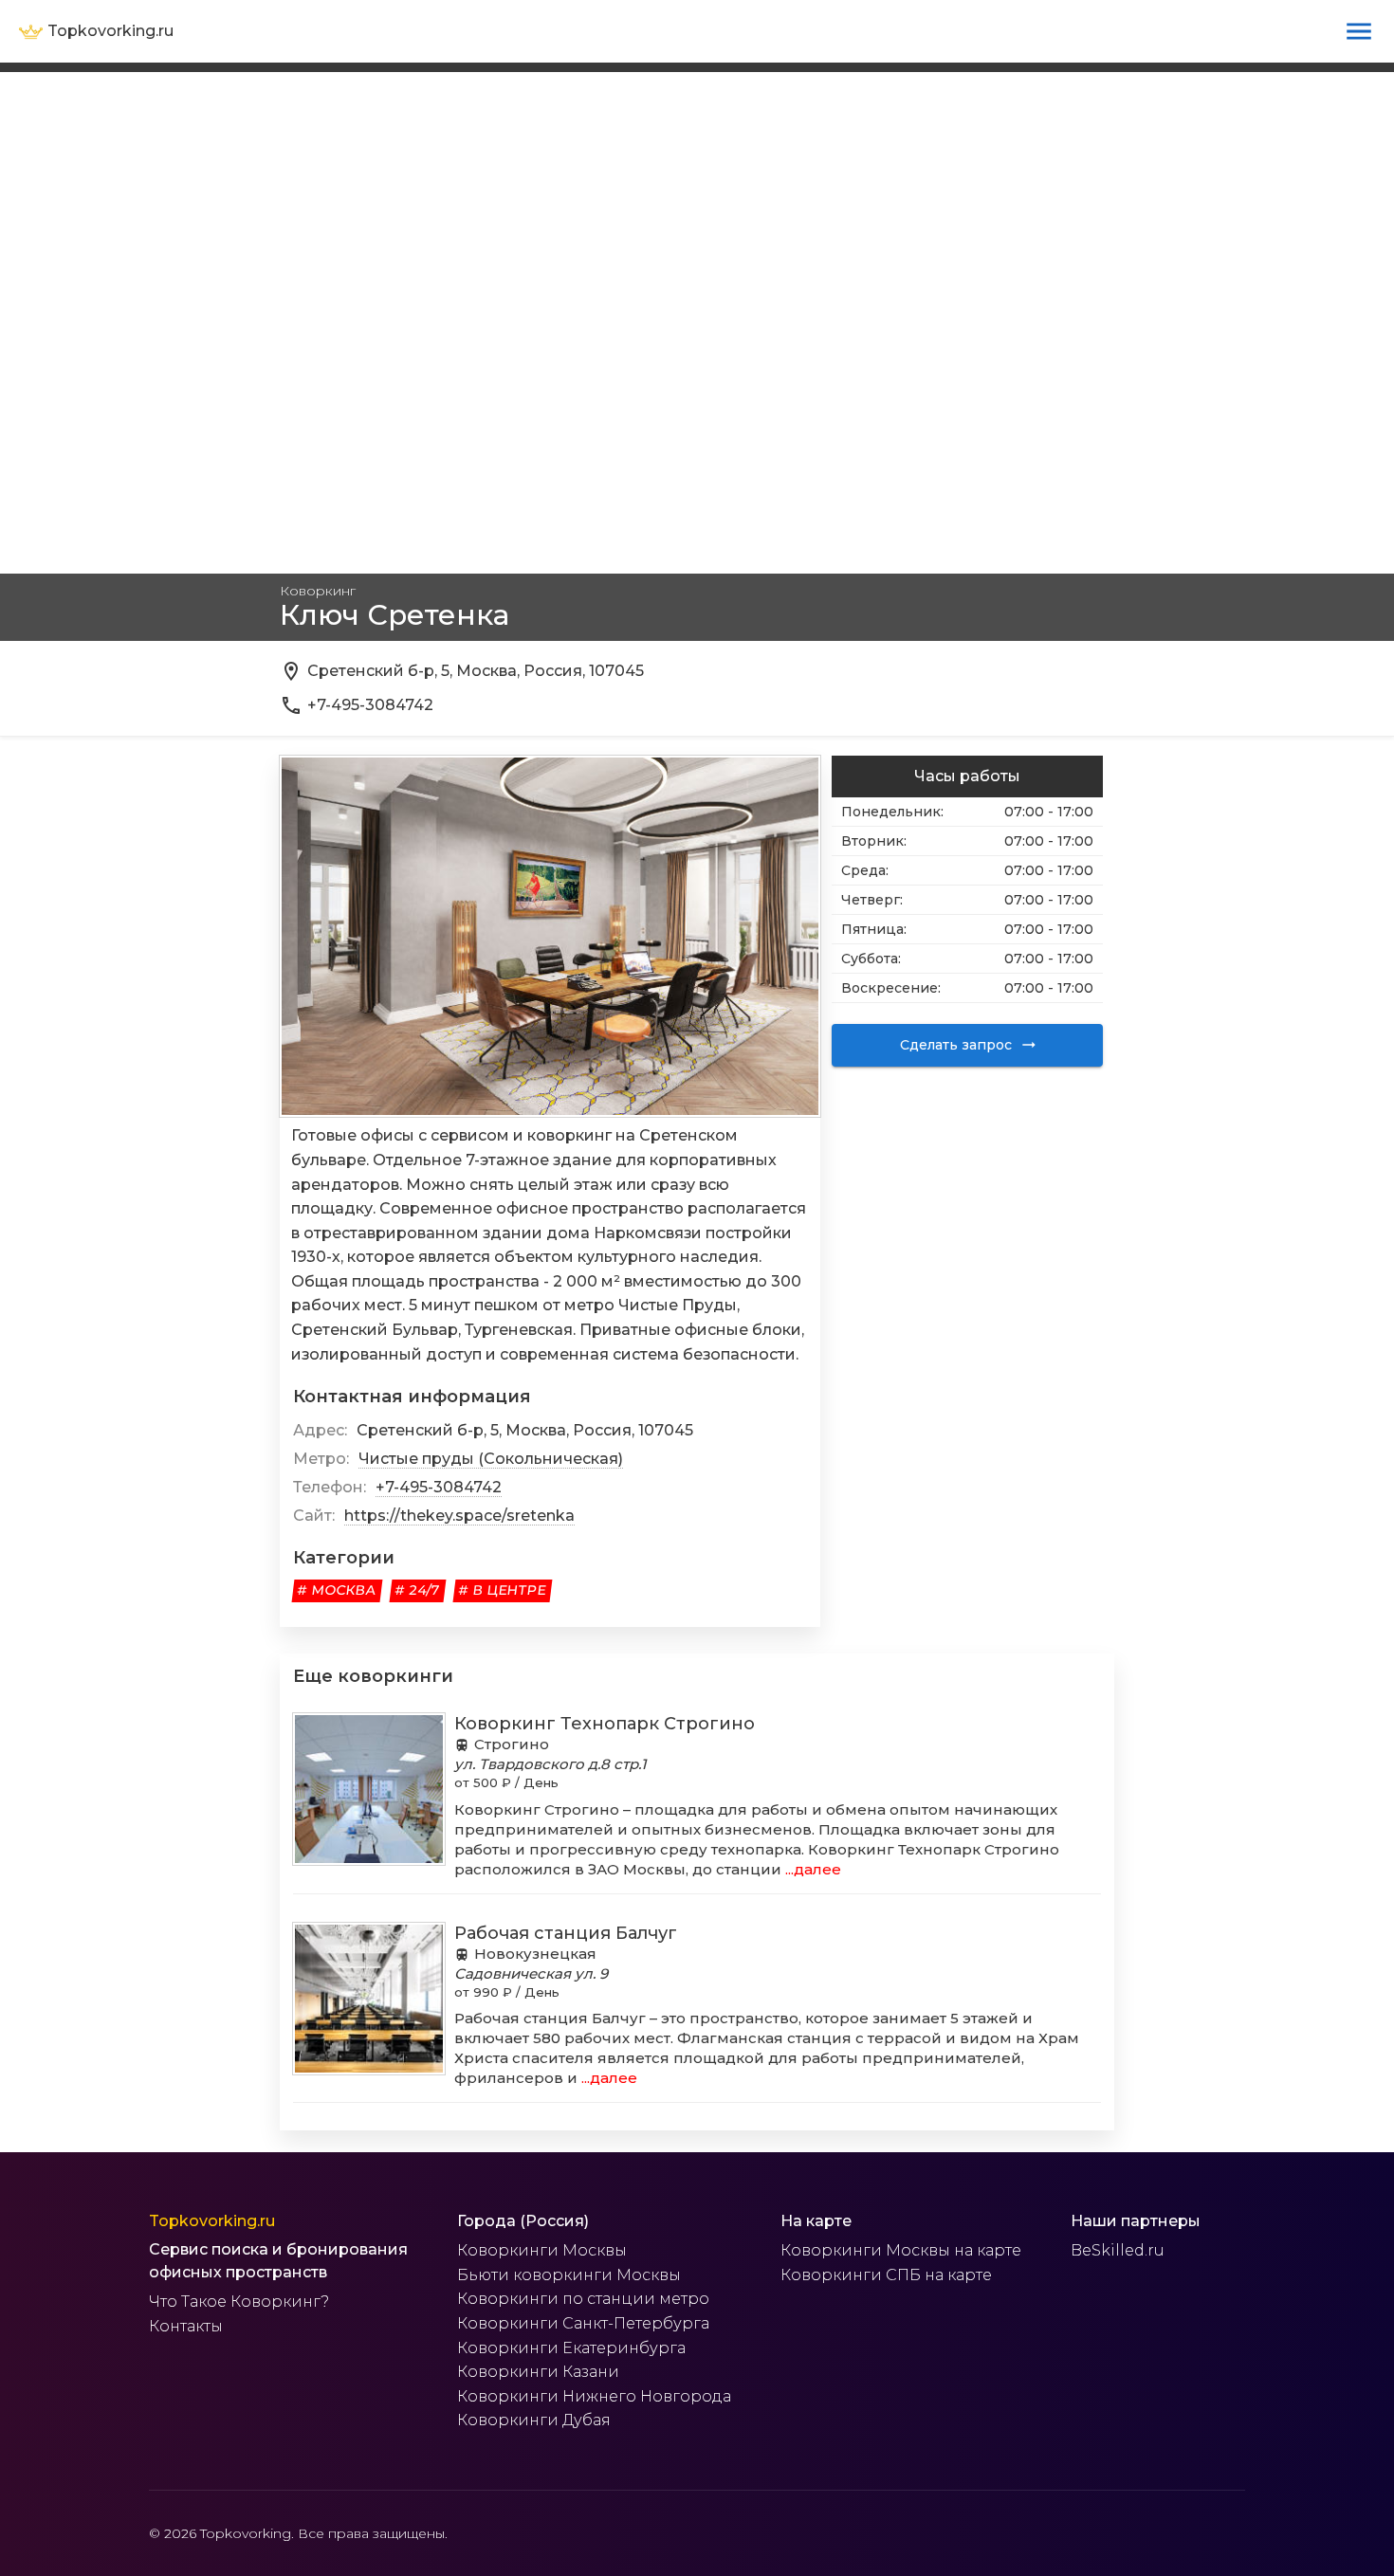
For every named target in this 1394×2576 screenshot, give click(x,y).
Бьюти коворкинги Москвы (569, 2275)
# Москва (337, 1590)
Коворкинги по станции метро (583, 2299)
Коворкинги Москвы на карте (901, 2250)
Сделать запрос (956, 1045)
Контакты (186, 2326)
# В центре (503, 1590)
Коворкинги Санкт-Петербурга (583, 2323)
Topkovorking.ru (212, 2221)
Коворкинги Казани (538, 2372)
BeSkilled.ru (1118, 2250)
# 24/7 (418, 1590)
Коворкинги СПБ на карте (886, 2275)
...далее (811, 1869)
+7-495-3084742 (439, 1487)
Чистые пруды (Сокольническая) (491, 1459)
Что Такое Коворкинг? (239, 2302)
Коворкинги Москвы (542, 2250)
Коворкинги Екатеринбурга (571, 2348)
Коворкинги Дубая (534, 2420)
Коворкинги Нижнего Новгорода (594, 2396)
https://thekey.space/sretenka (459, 1516)
